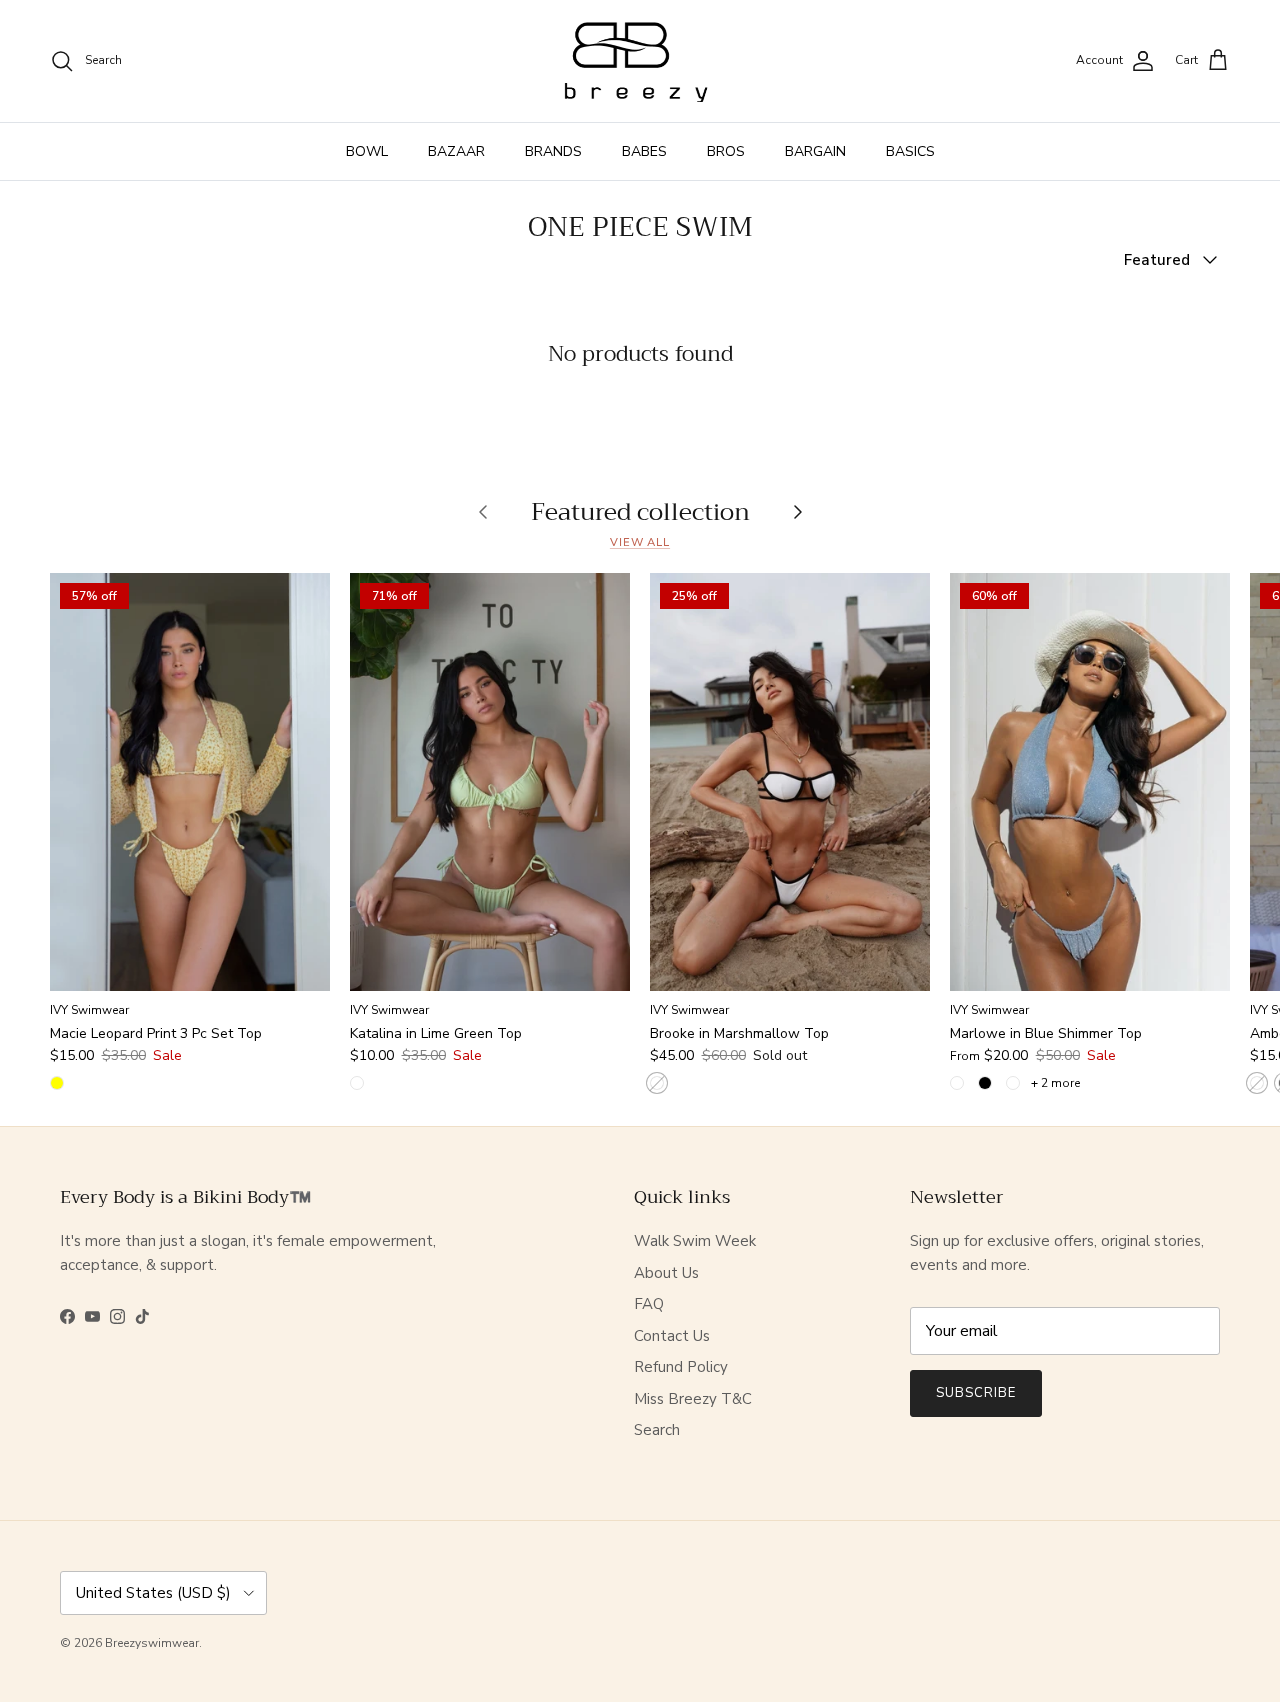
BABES (644, 151)
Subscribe (976, 1393)
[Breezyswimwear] (640, 61)
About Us (666, 1273)
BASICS (910, 151)
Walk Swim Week (695, 1241)
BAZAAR (456, 151)
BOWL (367, 151)
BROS (726, 151)
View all (640, 542)
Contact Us (672, 1336)
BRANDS (553, 151)
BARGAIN (815, 151)
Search (657, 1430)
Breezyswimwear (152, 1643)
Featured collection (640, 511)
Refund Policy (681, 1367)
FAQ (649, 1304)
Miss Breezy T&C (693, 1399)
